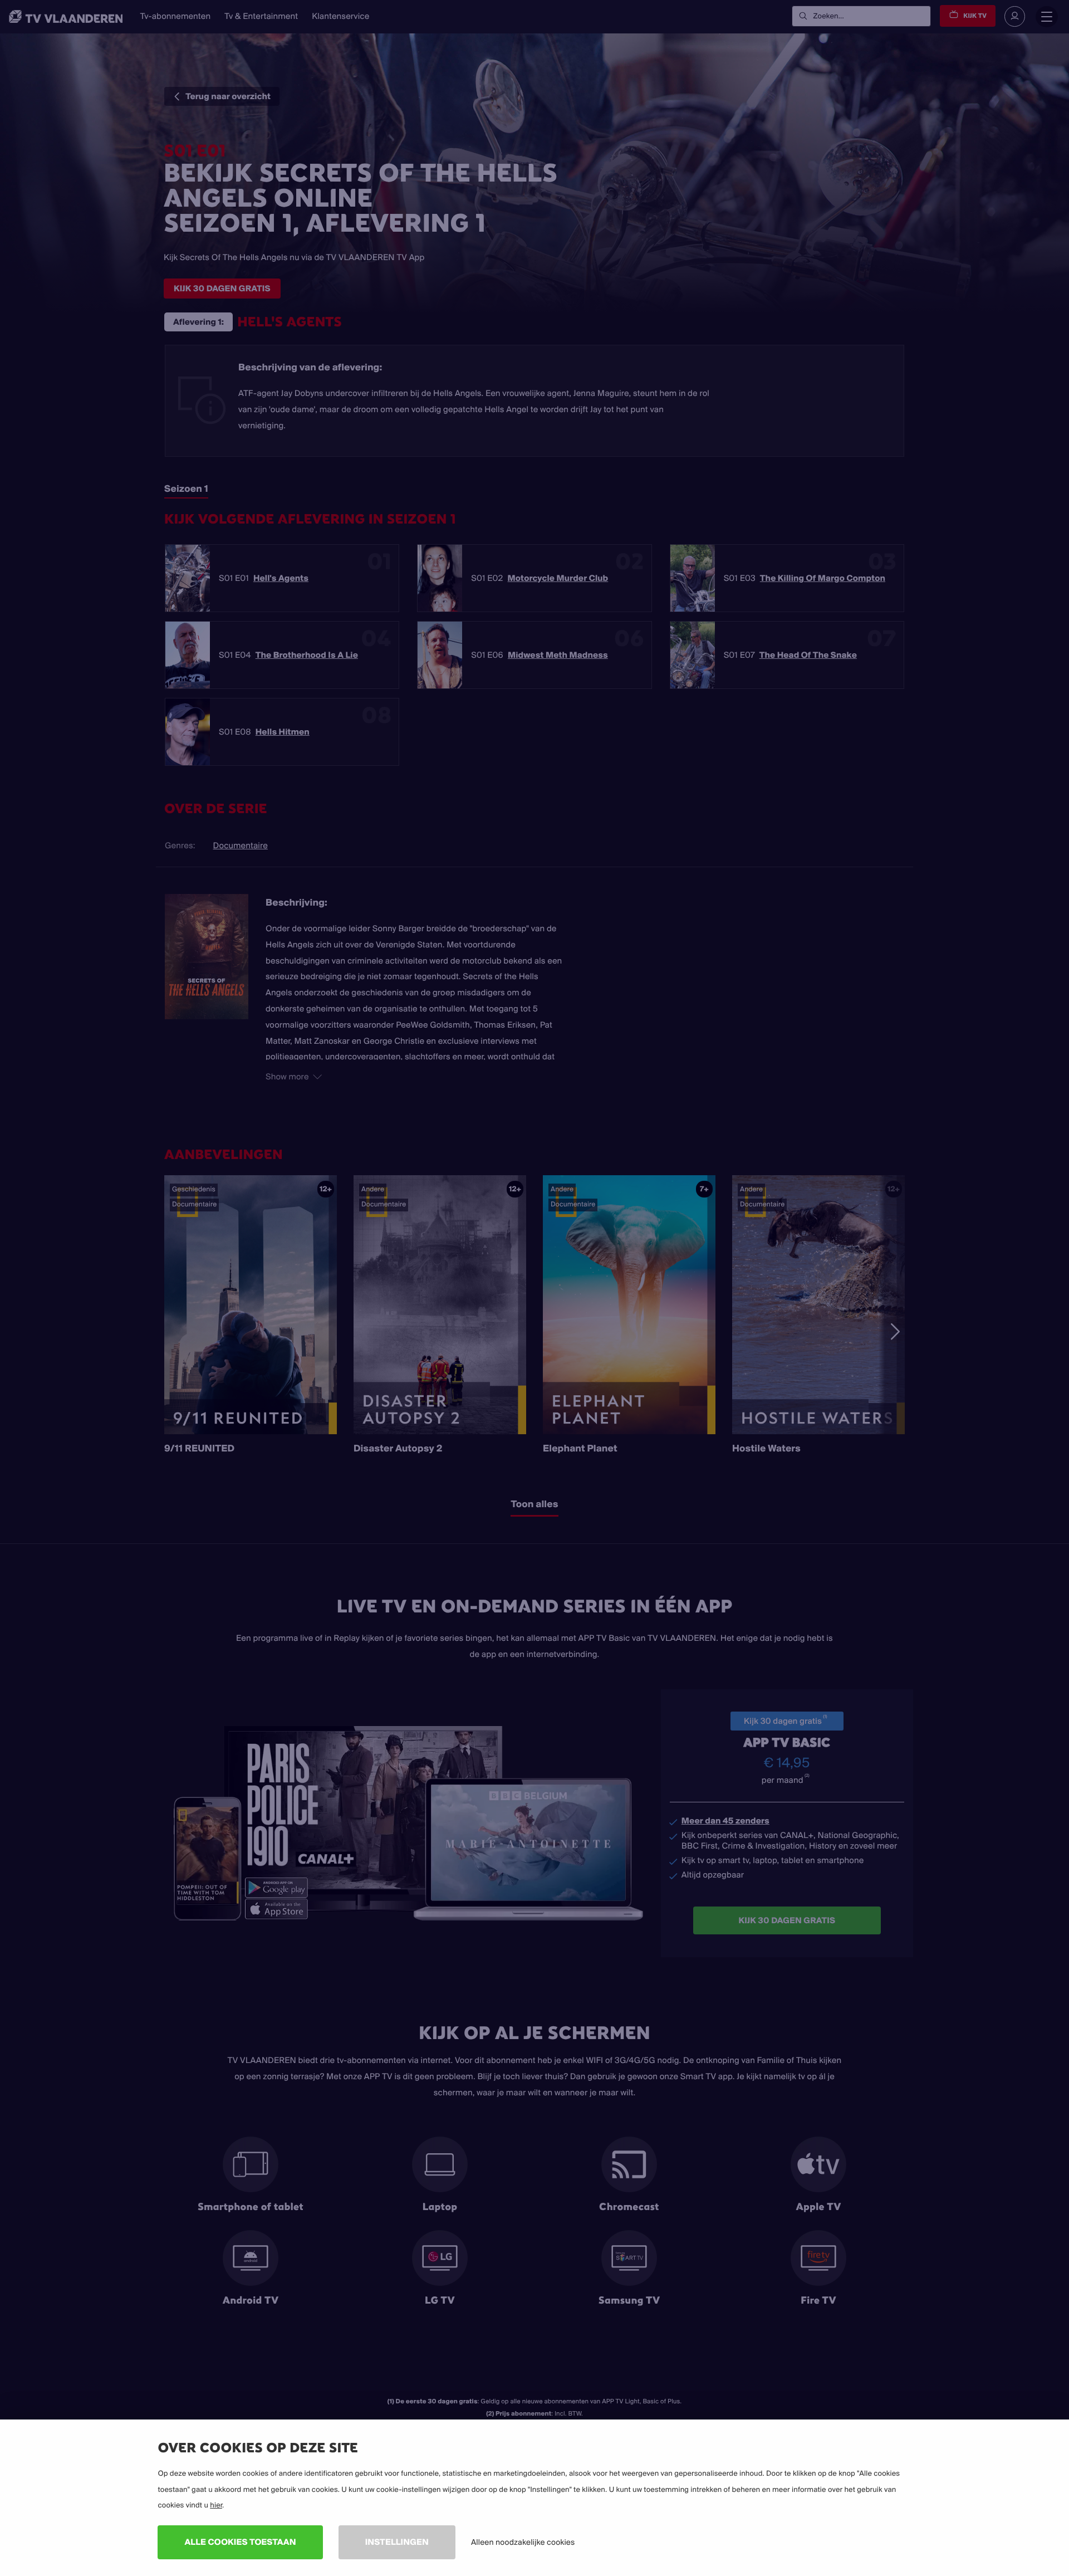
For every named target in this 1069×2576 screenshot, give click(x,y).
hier (216, 2505)
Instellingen (397, 2542)
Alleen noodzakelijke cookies (523, 2542)
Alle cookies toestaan (240, 2542)
